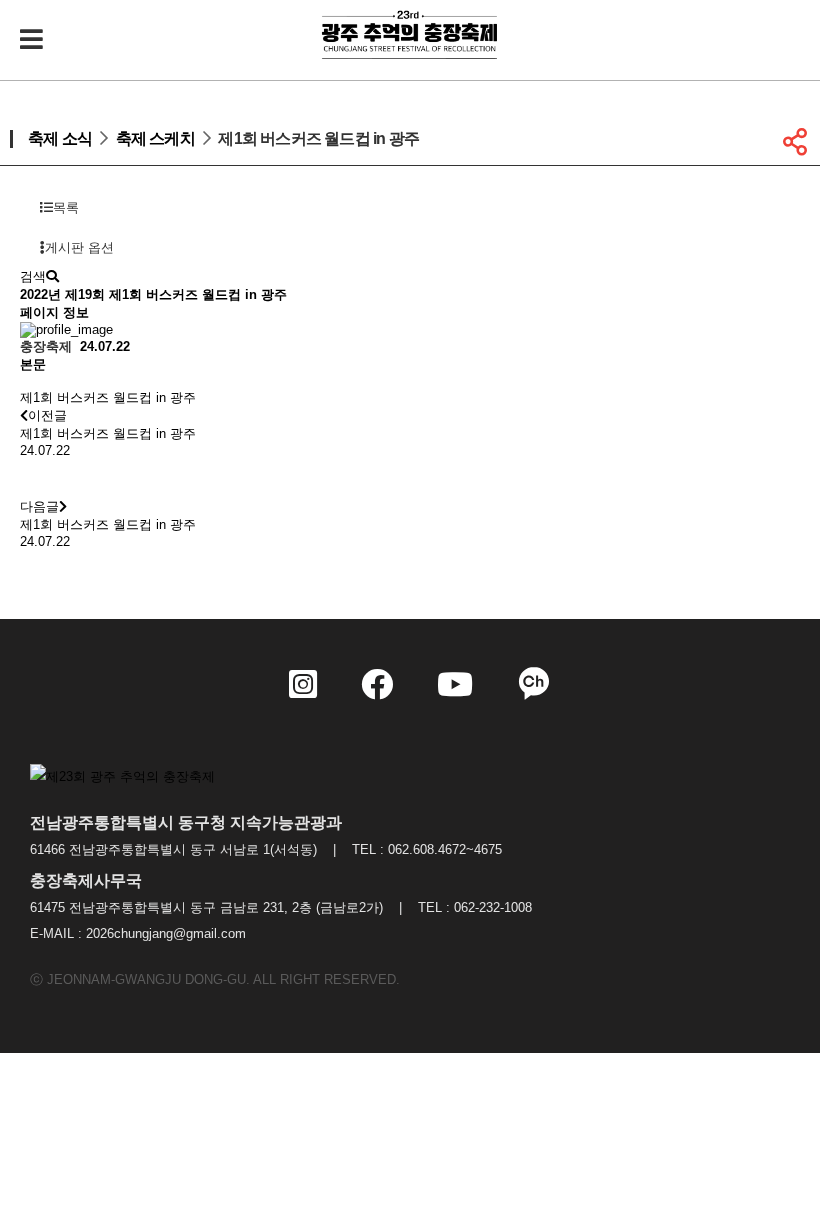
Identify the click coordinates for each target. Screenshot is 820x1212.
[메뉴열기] (30, 40)
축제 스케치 (155, 138)
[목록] (40, 478)
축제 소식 (60, 138)
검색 (33, 276)
